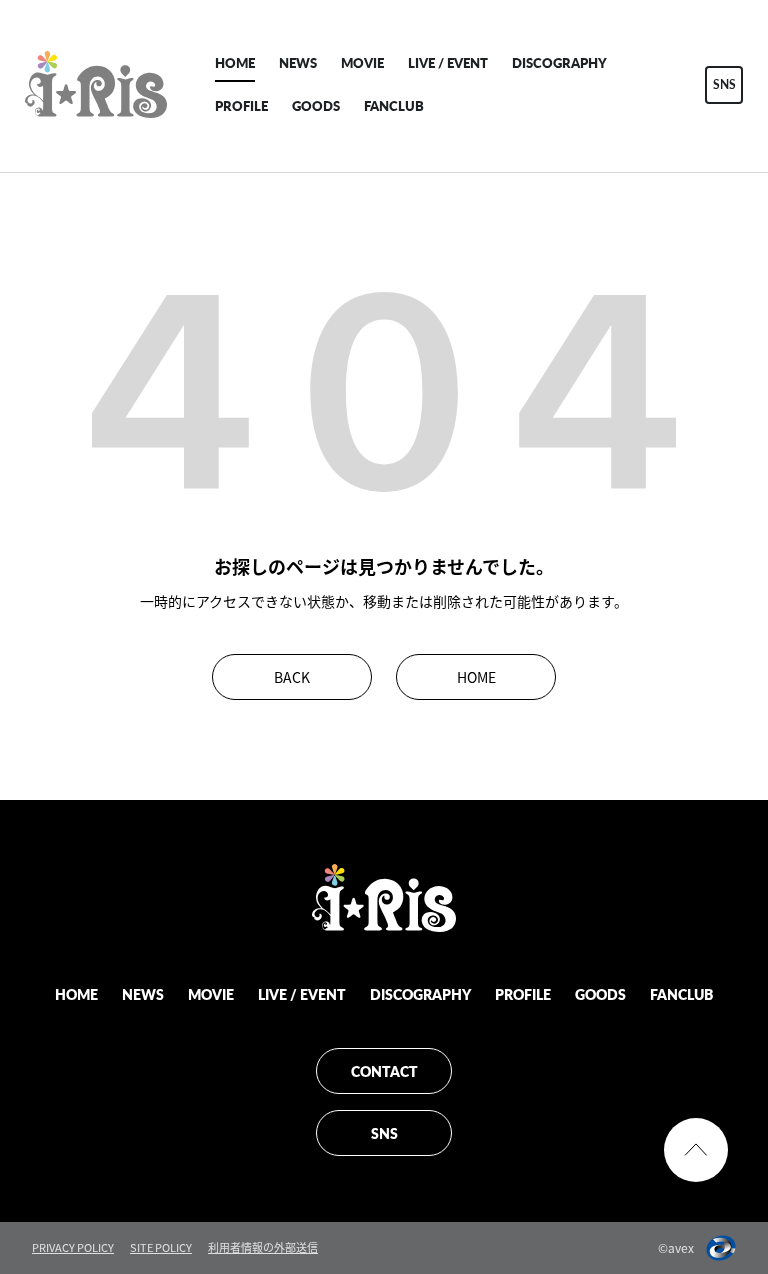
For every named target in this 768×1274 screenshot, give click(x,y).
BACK (292, 677)
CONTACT (384, 1071)
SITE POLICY (161, 1247)
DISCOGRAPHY (559, 62)
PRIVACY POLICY (73, 1247)
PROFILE (241, 105)
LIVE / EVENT (448, 62)
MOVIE (362, 62)
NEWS (298, 62)
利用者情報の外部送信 (263, 1247)
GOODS (316, 105)
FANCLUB (394, 105)
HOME (235, 62)
